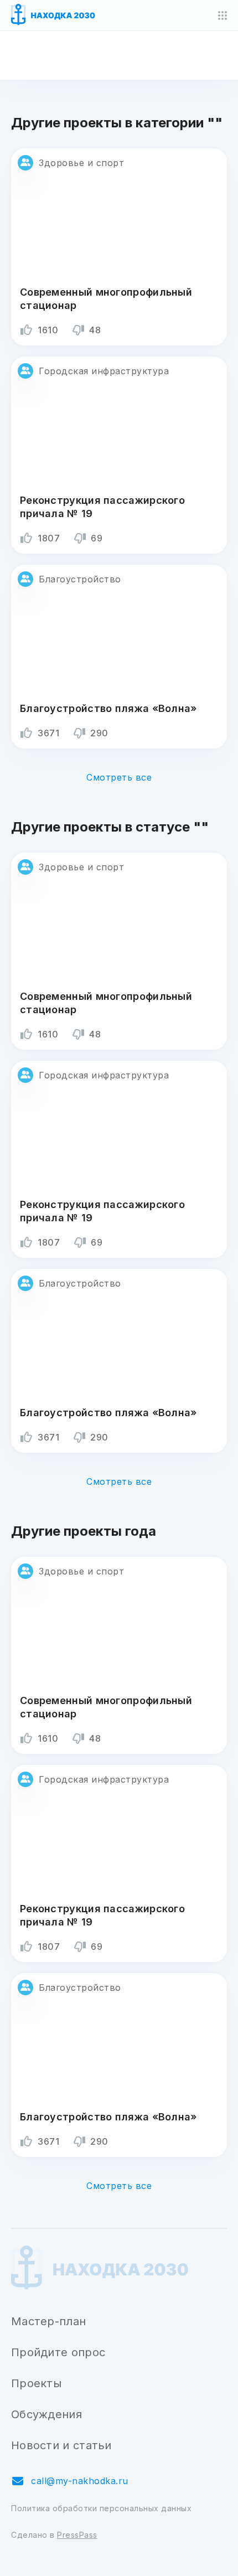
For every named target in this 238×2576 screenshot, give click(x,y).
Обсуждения (46, 2414)
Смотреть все (119, 777)
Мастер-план (48, 2321)
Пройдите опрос (58, 2352)
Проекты (36, 2383)
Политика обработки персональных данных (101, 2508)
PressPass (77, 2535)
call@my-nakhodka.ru (80, 2481)
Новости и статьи (61, 2445)
